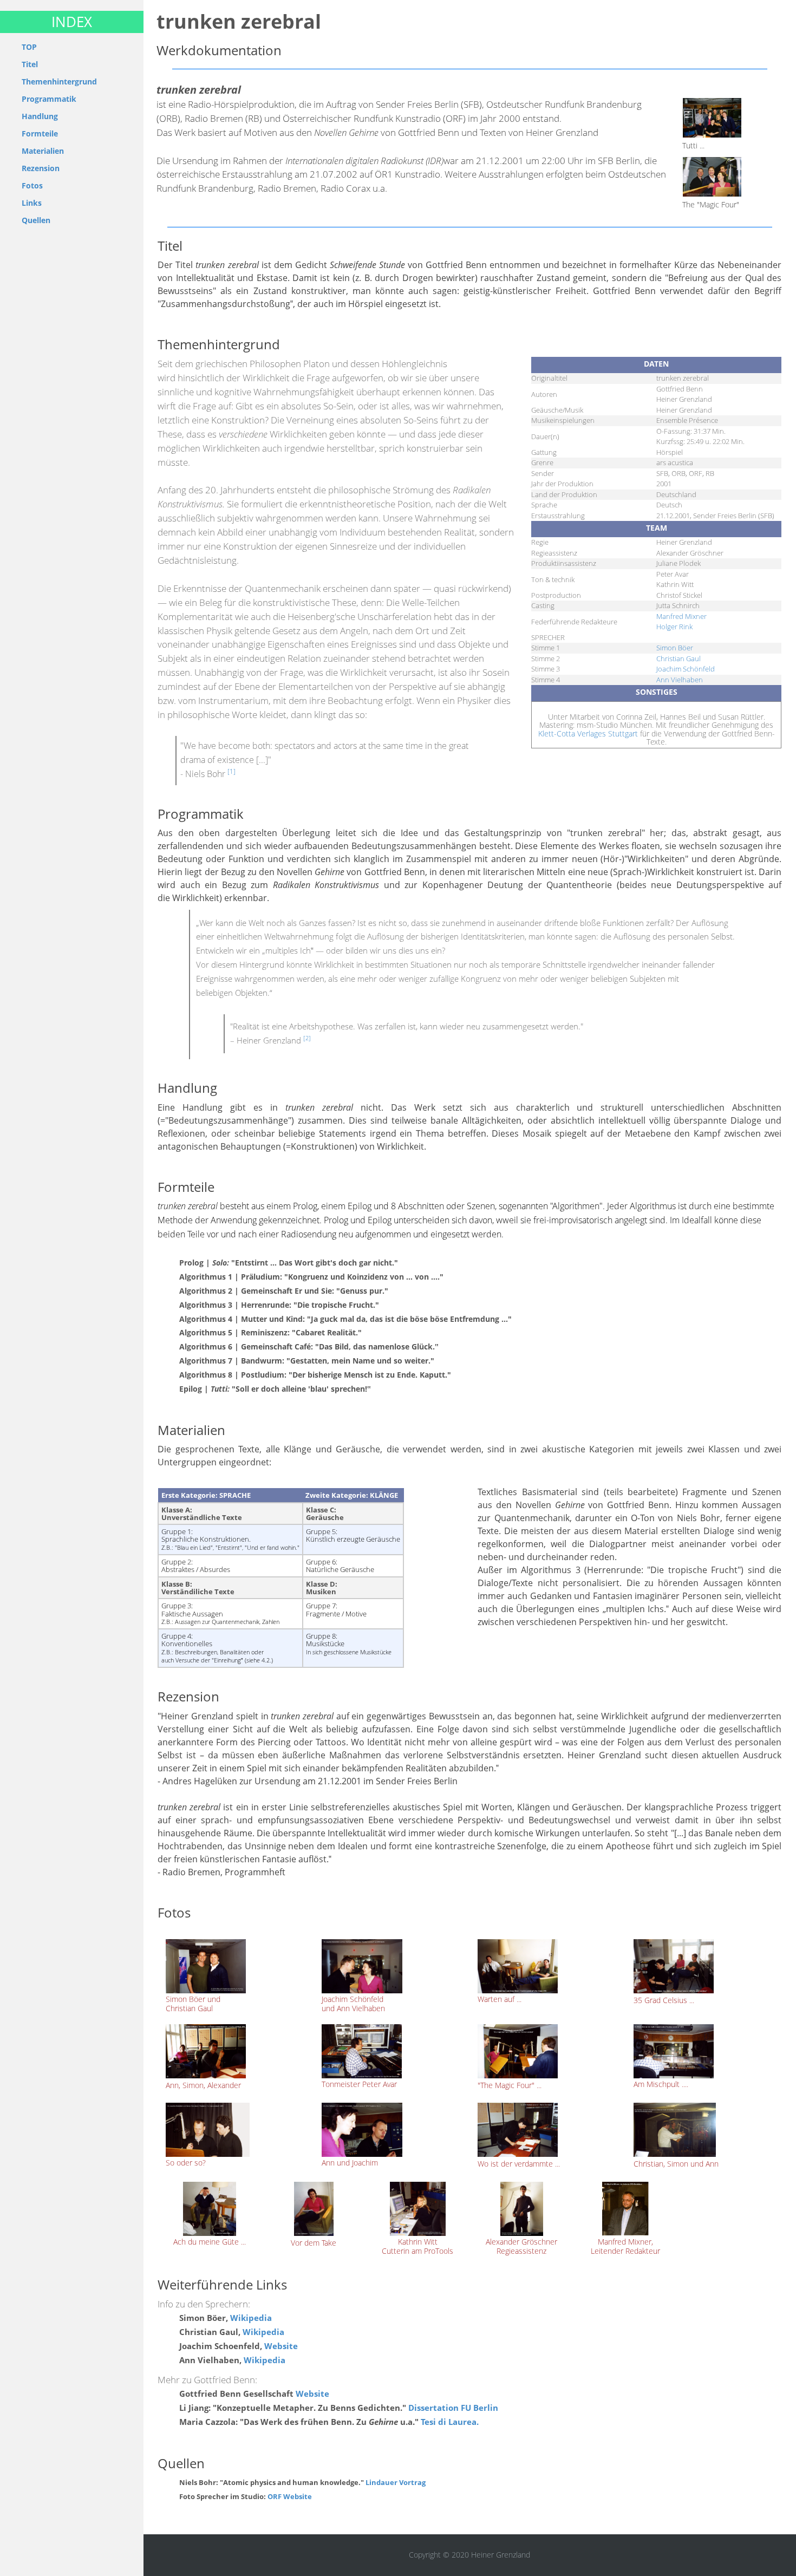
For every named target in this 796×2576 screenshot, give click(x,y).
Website (281, 2346)
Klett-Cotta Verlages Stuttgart (588, 733)
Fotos (32, 185)
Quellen (36, 220)
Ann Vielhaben (680, 680)
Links (32, 203)
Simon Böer (675, 648)
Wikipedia (251, 2318)
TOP (29, 47)
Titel (30, 64)
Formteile (40, 133)
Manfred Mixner (681, 616)
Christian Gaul (678, 658)
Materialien (43, 151)
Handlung (40, 116)
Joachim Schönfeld (686, 669)
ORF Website (289, 2497)
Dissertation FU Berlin (453, 2408)
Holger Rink (674, 627)
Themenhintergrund (59, 81)
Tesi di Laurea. (449, 2422)
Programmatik (49, 99)
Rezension (41, 168)
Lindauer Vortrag (396, 2483)
